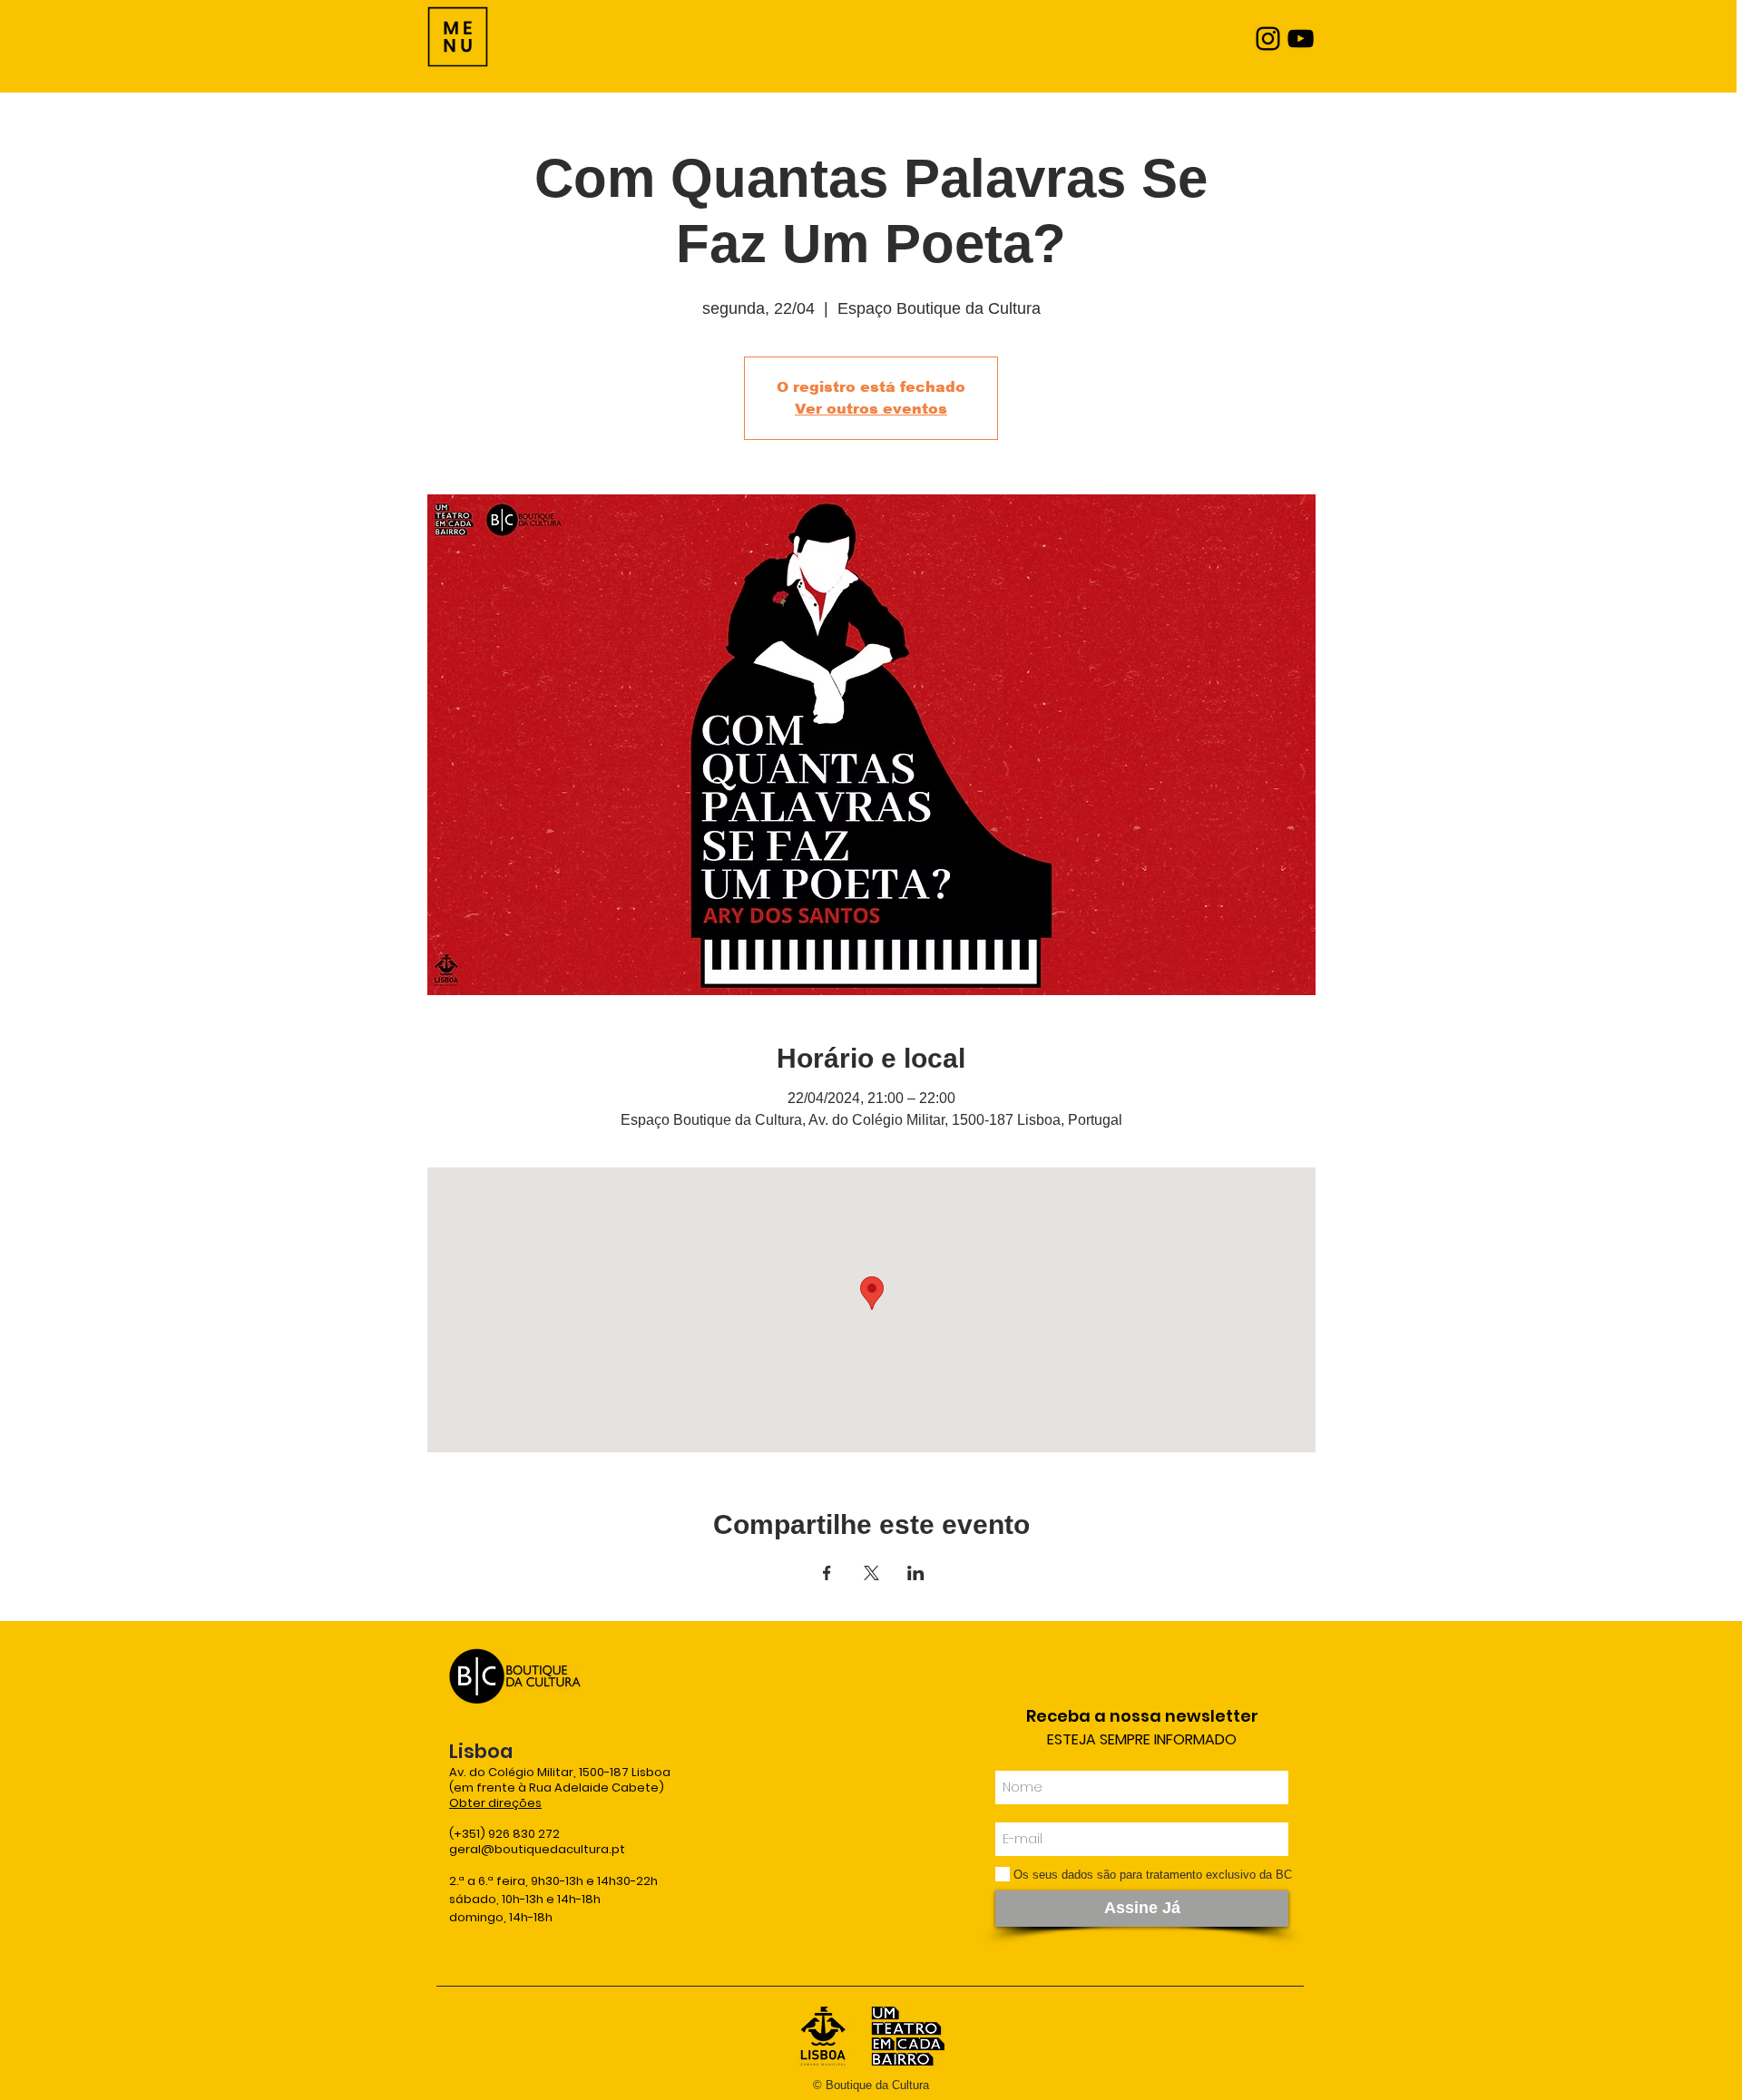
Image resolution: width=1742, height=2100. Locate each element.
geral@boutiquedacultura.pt (537, 1849)
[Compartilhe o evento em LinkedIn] (916, 1573)
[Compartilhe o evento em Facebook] (827, 1573)
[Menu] (458, 37)
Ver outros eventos (871, 409)
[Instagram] (1268, 39)
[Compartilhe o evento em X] (871, 1573)
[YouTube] (1301, 39)
